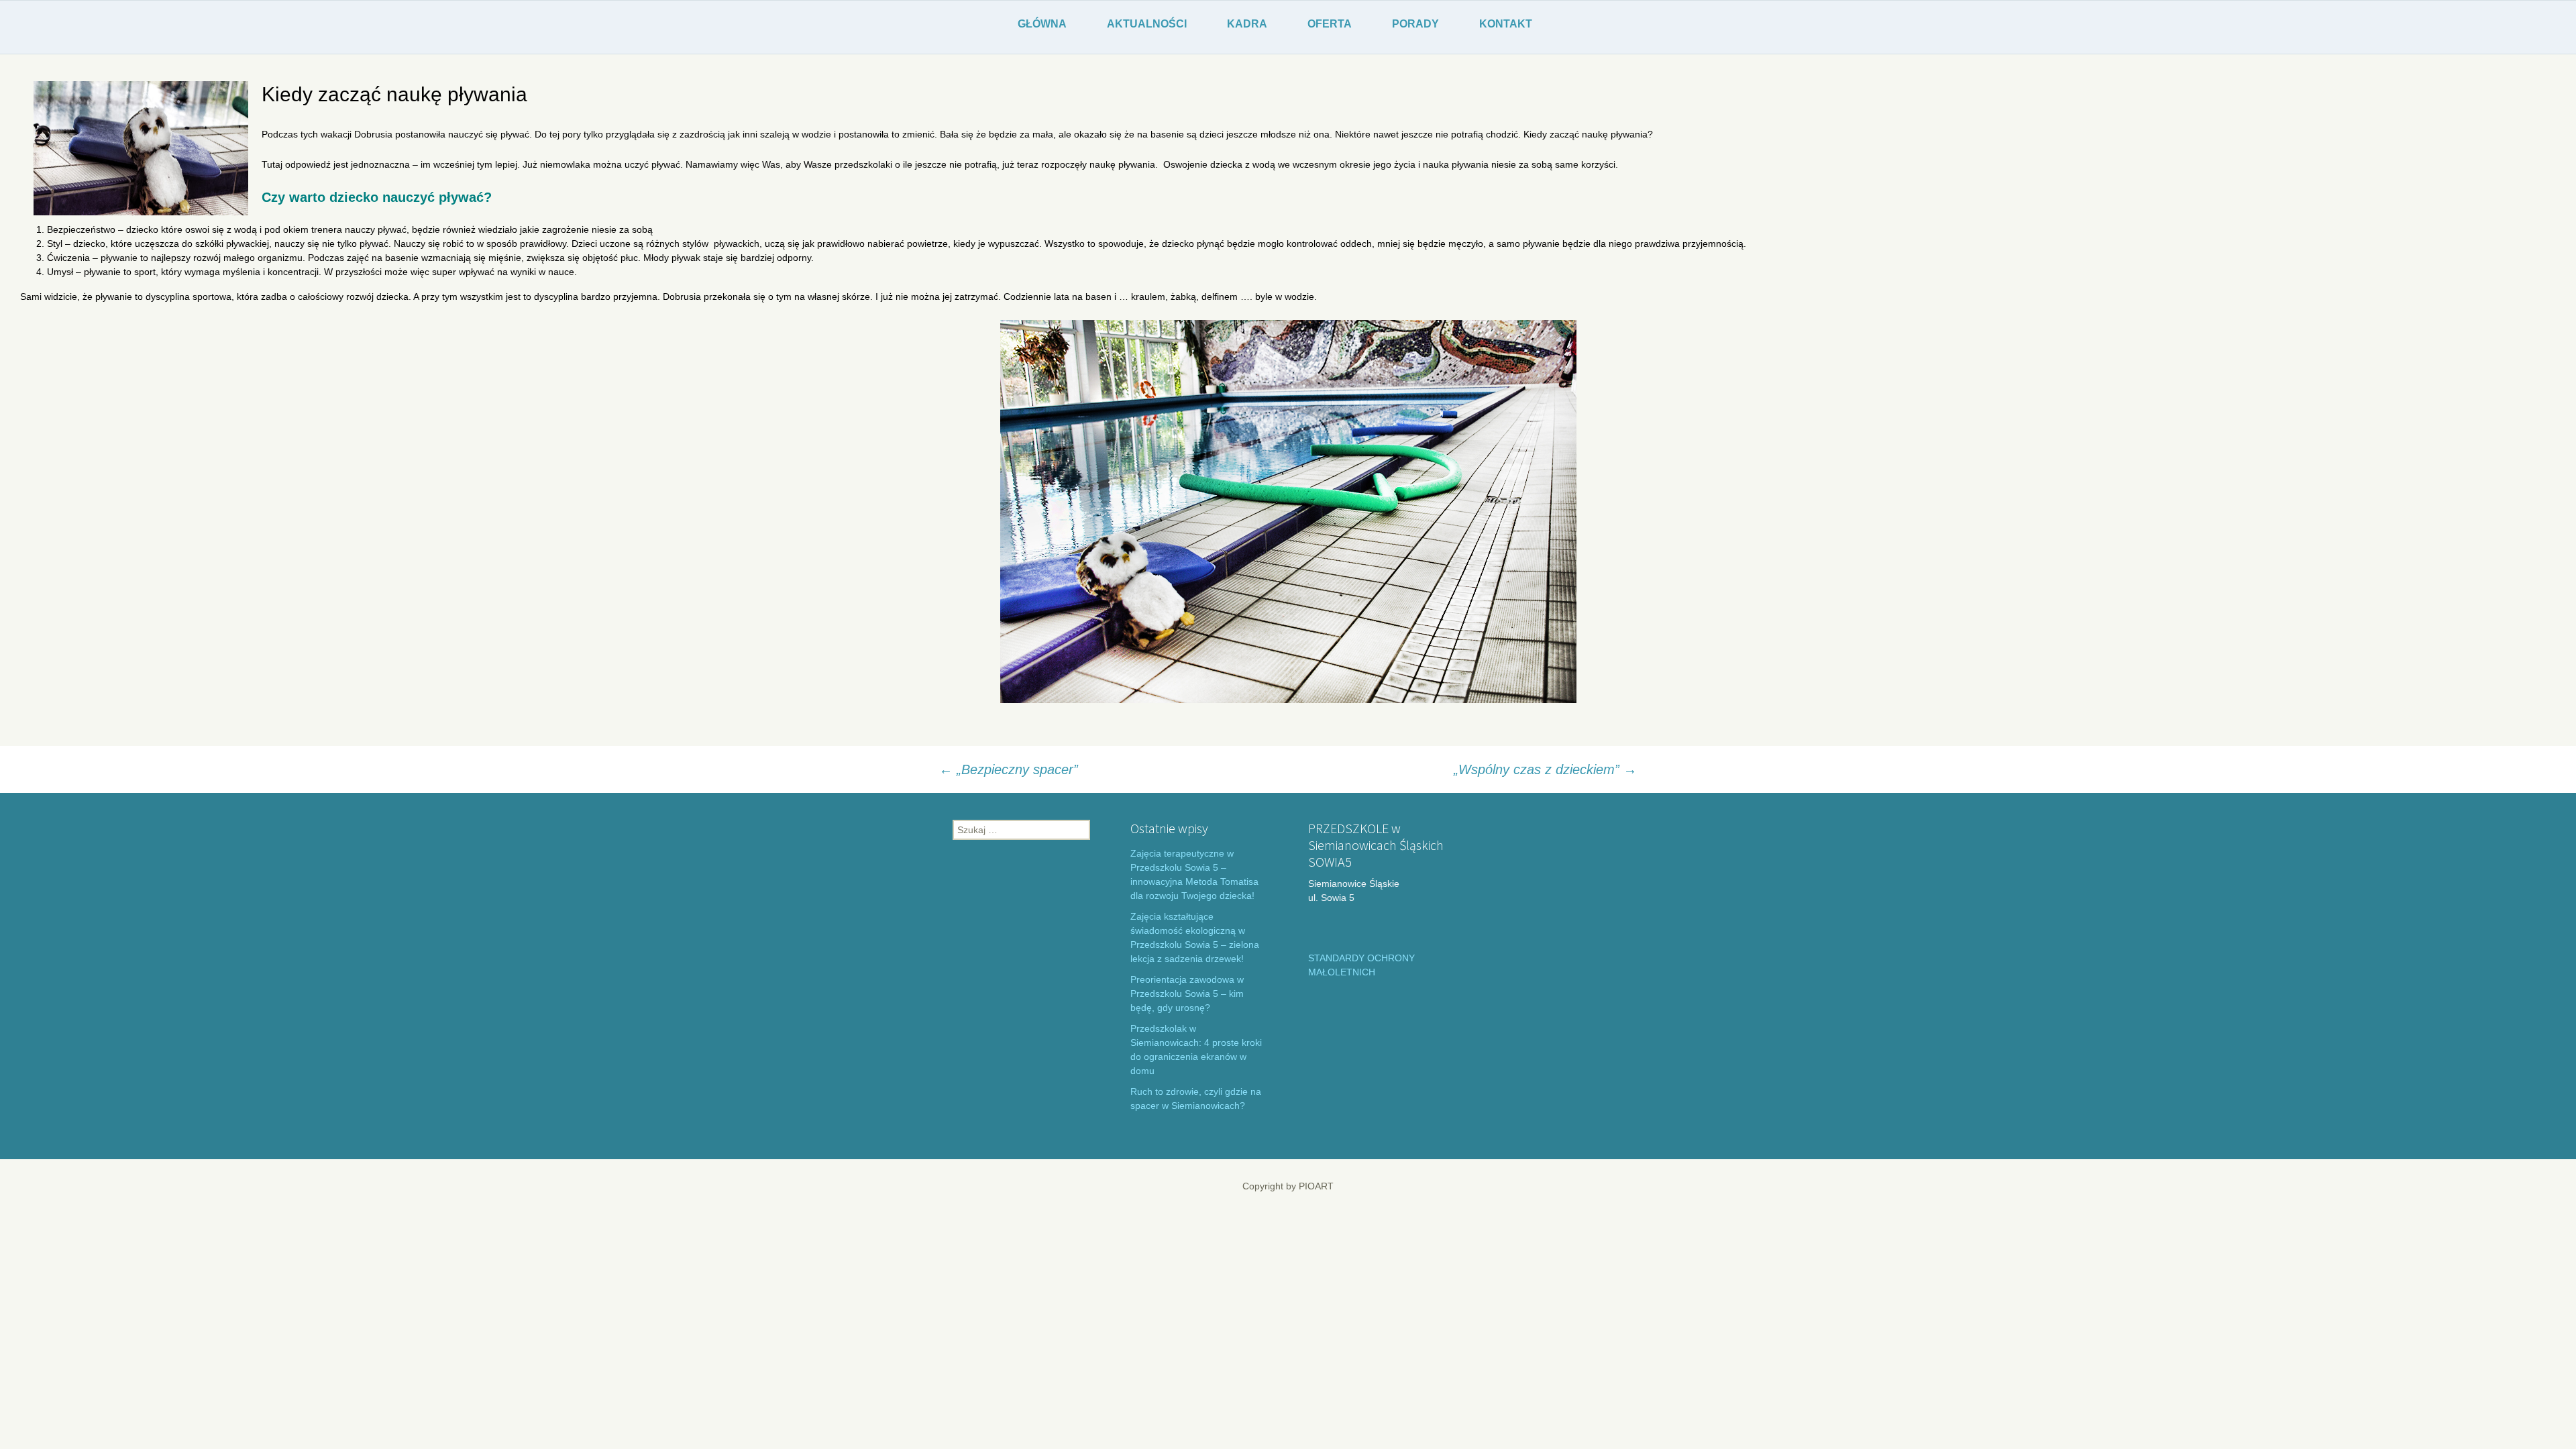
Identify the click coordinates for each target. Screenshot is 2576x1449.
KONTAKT (1506, 24)
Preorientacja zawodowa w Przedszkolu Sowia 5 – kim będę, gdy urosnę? (1187, 994)
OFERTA (1330, 24)
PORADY (1415, 24)
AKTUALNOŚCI (1147, 24)
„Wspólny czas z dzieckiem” (1545, 769)
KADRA (1247, 24)
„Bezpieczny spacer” (1009, 769)
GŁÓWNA (1042, 24)
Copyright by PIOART (1288, 1186)
